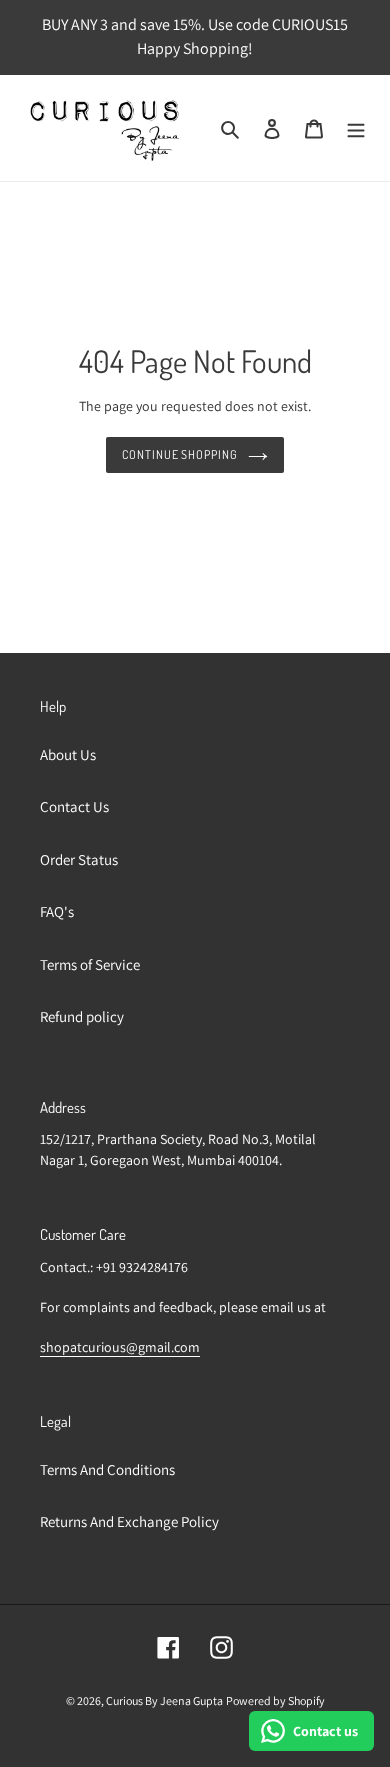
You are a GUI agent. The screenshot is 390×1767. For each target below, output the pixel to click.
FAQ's (57, 911)
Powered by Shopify (275, 1700)
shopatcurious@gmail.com (120, 1347)
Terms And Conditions (107, 1469)
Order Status (79, 859)
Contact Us (74, 806)
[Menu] (356, 128)
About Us (68, 754)
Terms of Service (90, 964)
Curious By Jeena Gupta (164, 1700)
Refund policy (82, 1016)
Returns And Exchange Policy (129, 1521)
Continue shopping (180, 454)
